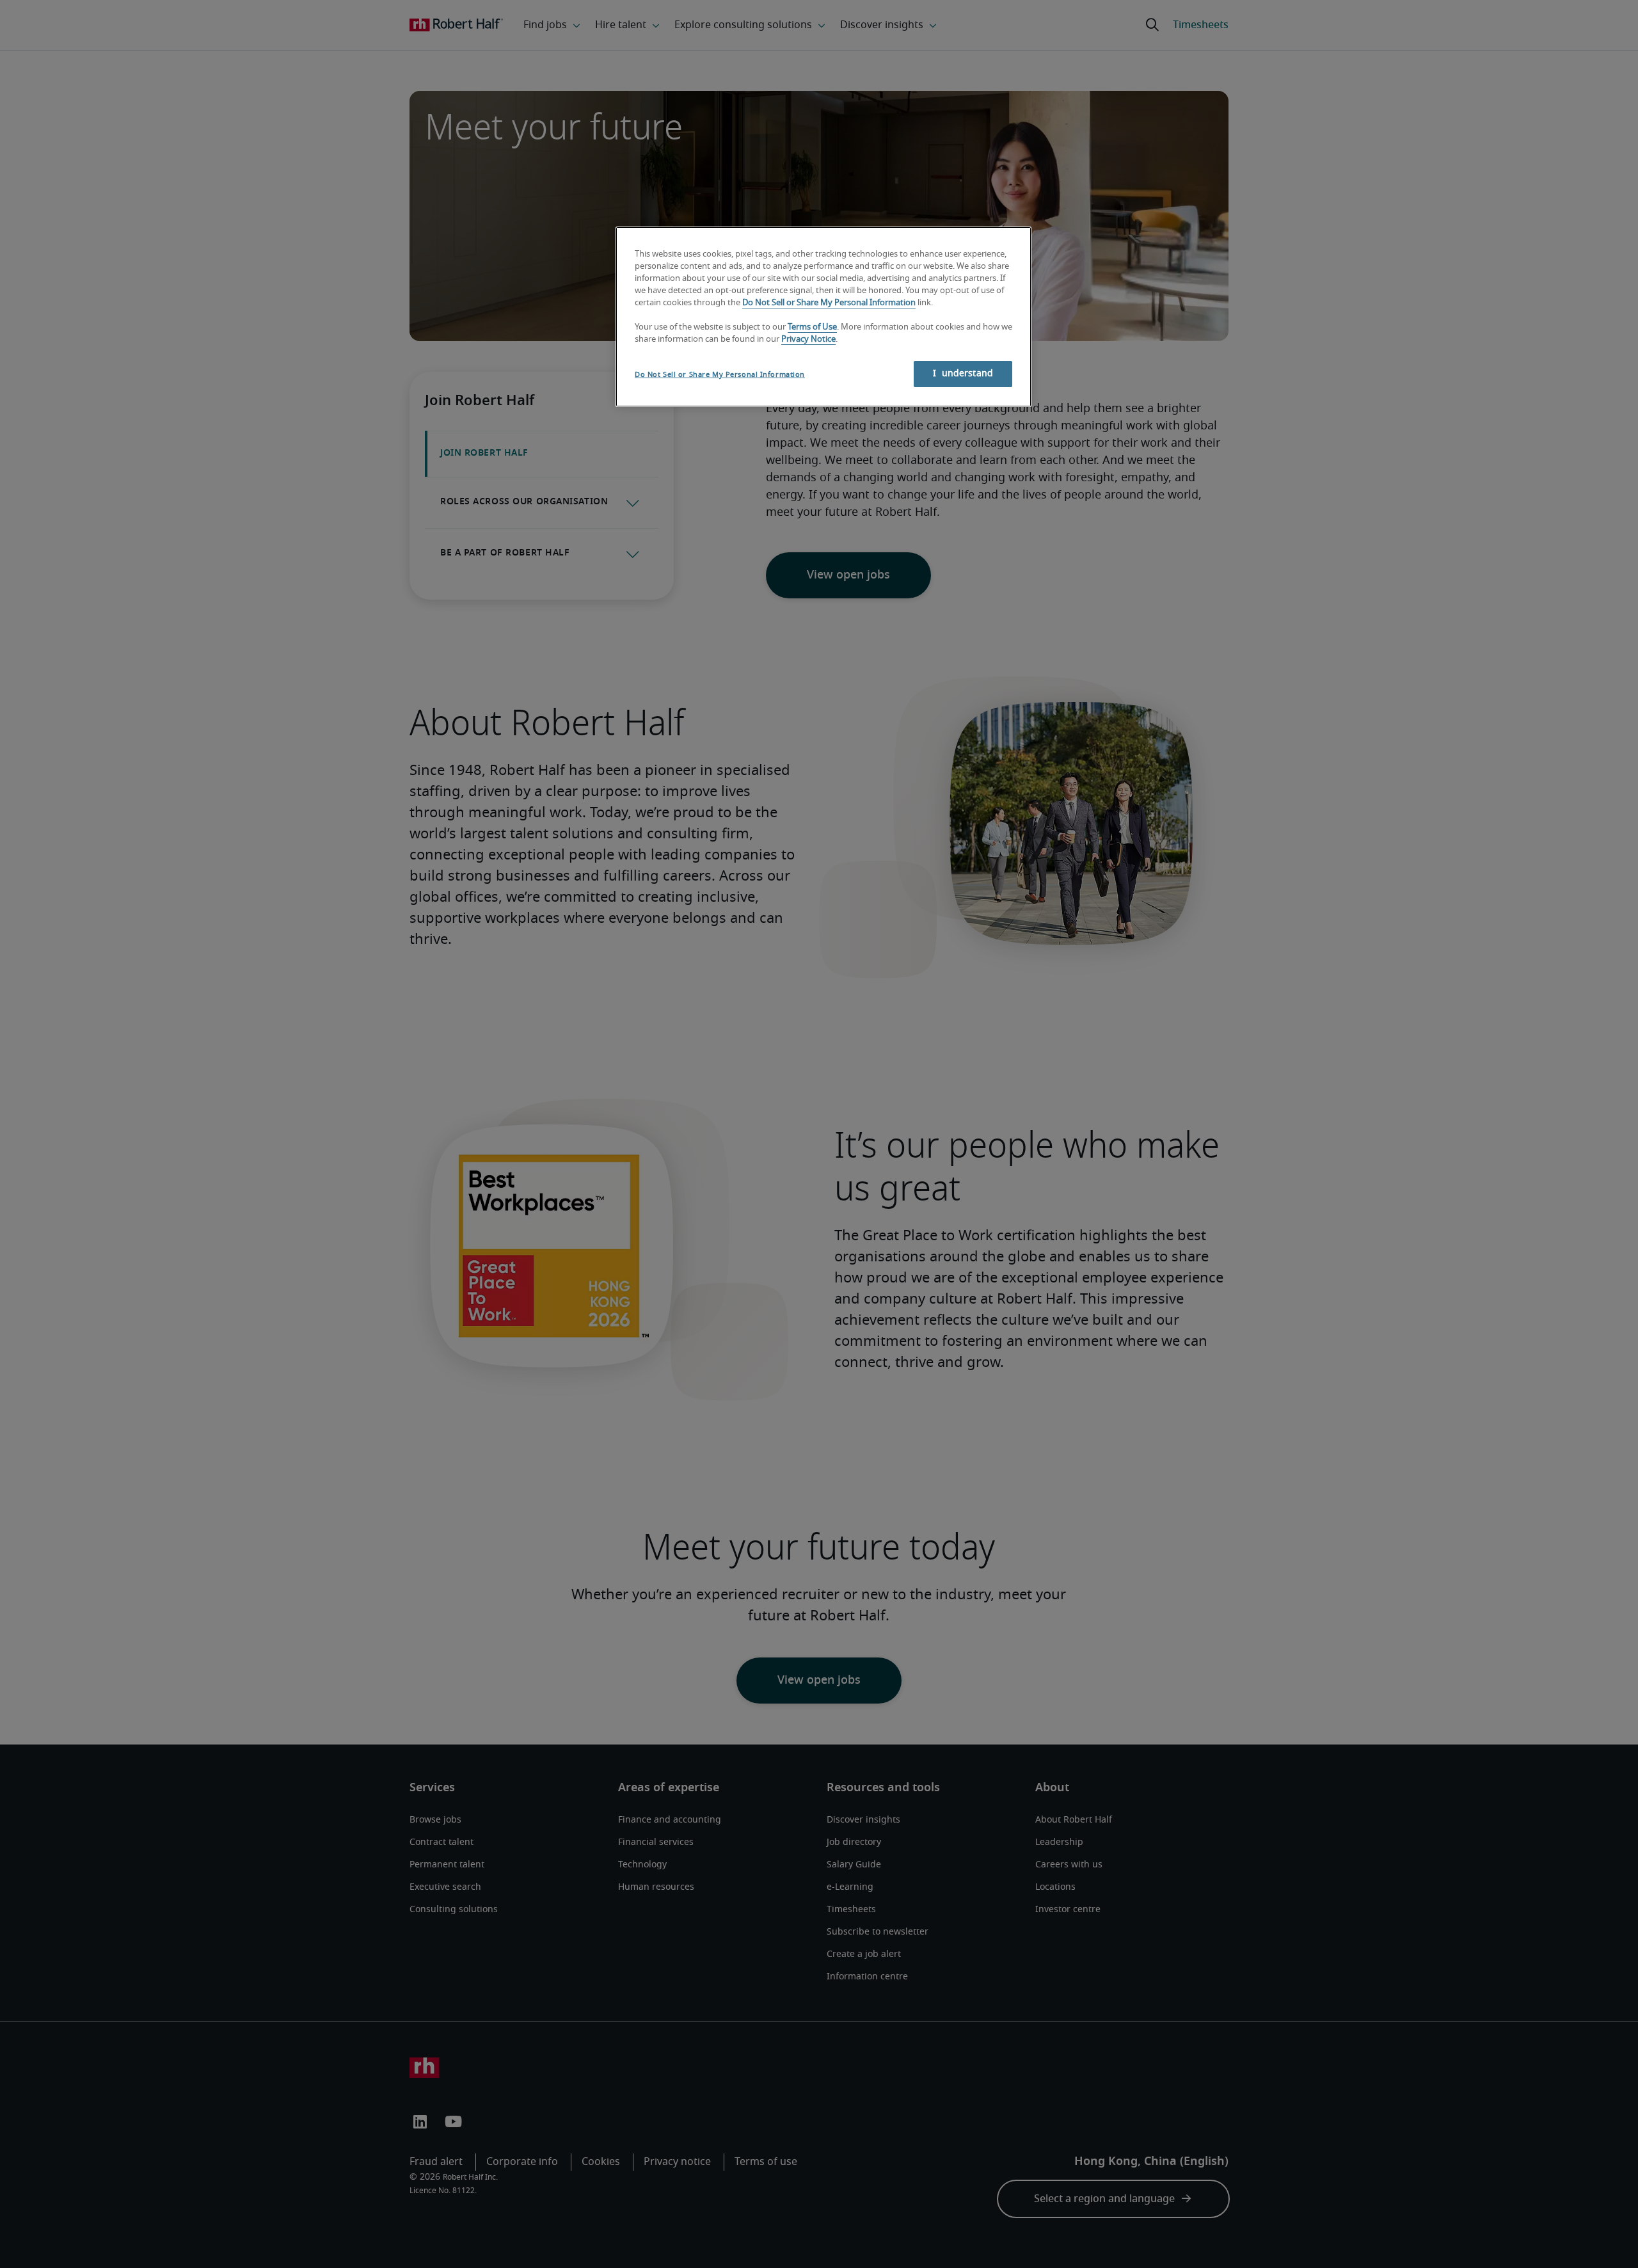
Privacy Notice (808, 339)
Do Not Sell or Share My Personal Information (829, 303)
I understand (963, 374)
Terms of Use (812, 327)
